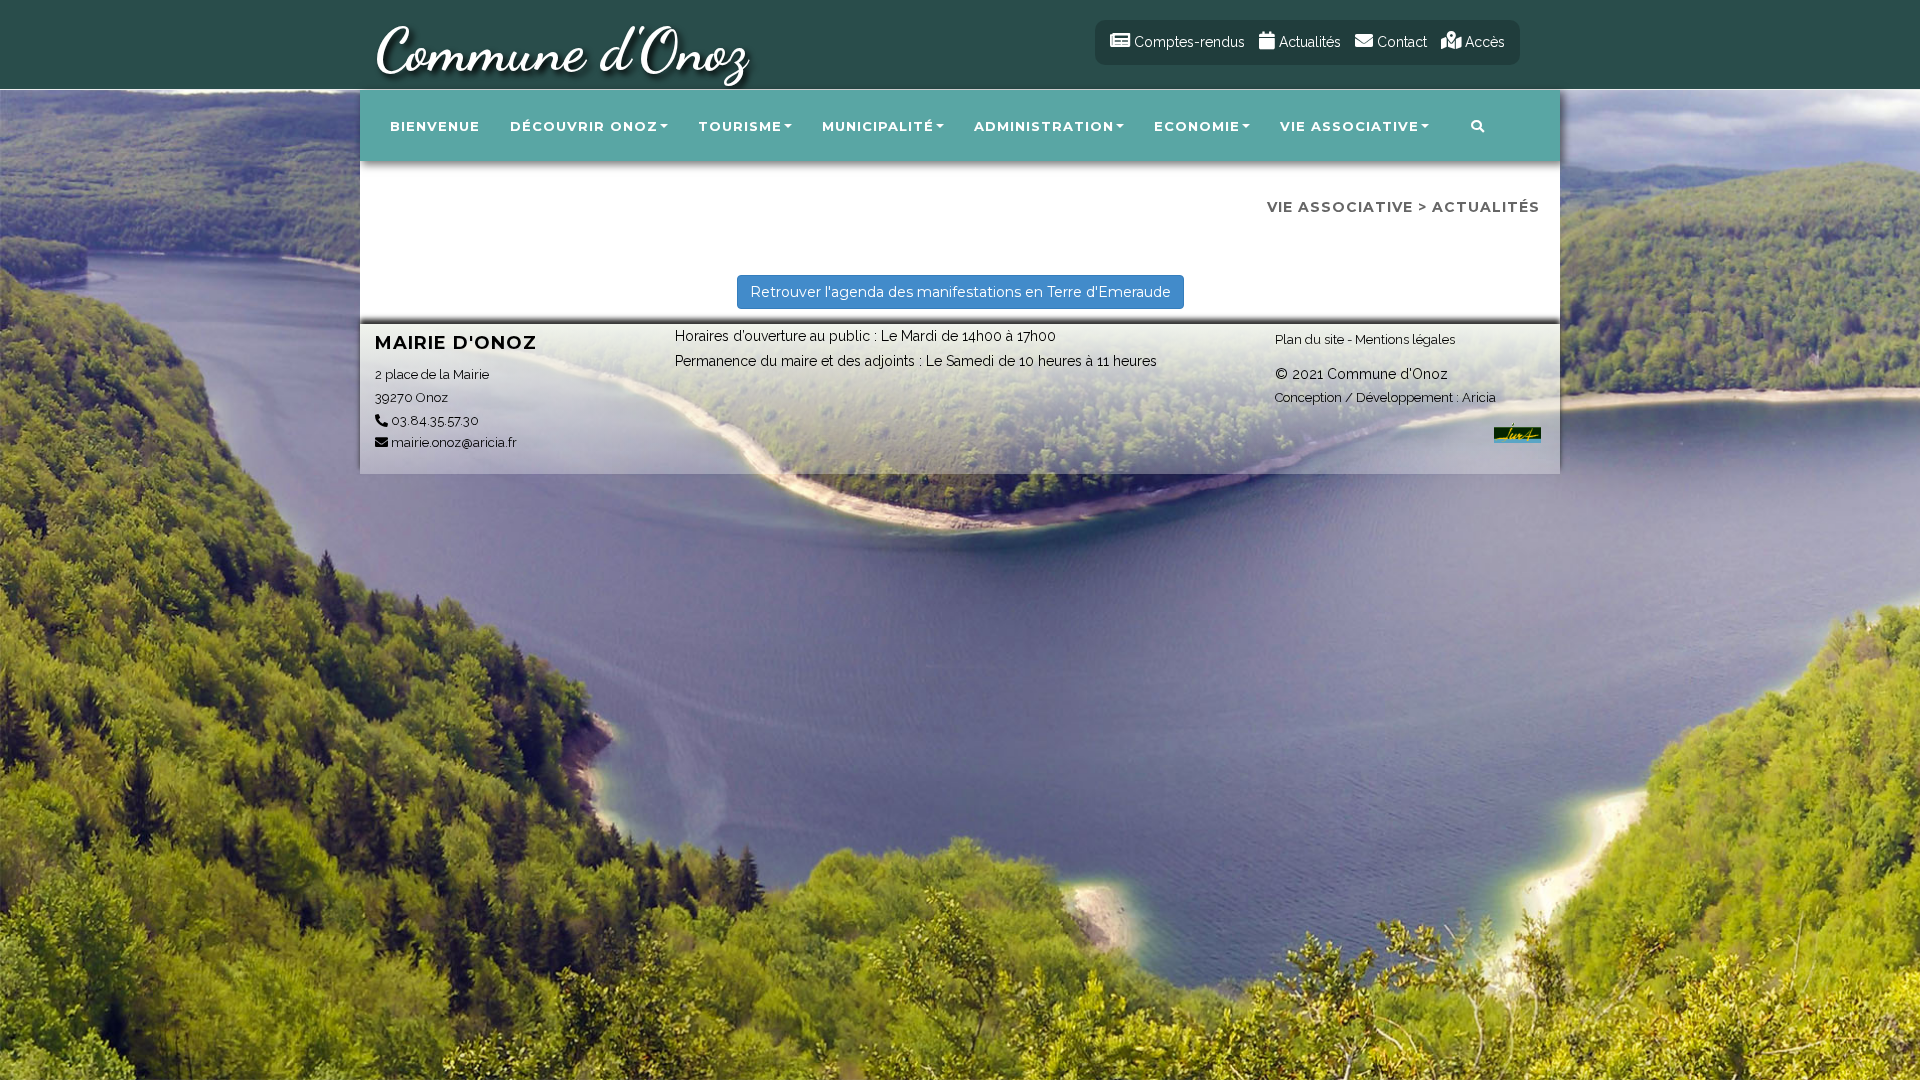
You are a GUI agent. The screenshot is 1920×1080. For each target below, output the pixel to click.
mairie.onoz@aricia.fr (452, 442)
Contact (1400, 42)
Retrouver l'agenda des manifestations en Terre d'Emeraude (960, 292)
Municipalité (878, 126)
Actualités (1308, 42)
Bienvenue (435, 126)
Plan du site (1309, 339)
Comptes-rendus (1187, 42)
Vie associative (1349, 126)
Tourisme (740, 126)
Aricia (1479, 397)
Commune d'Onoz (561, 50)
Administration (1044, 126)
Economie (1197, 126)
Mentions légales (1405, 339)
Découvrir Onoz (584, 126)
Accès (1483, 42)
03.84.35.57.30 (433, 420)
